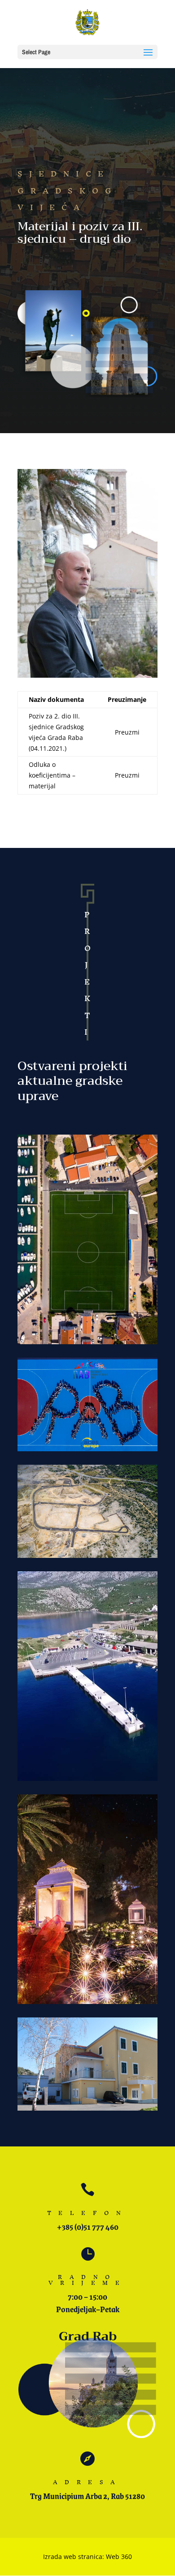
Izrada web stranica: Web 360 (87, 2557)
